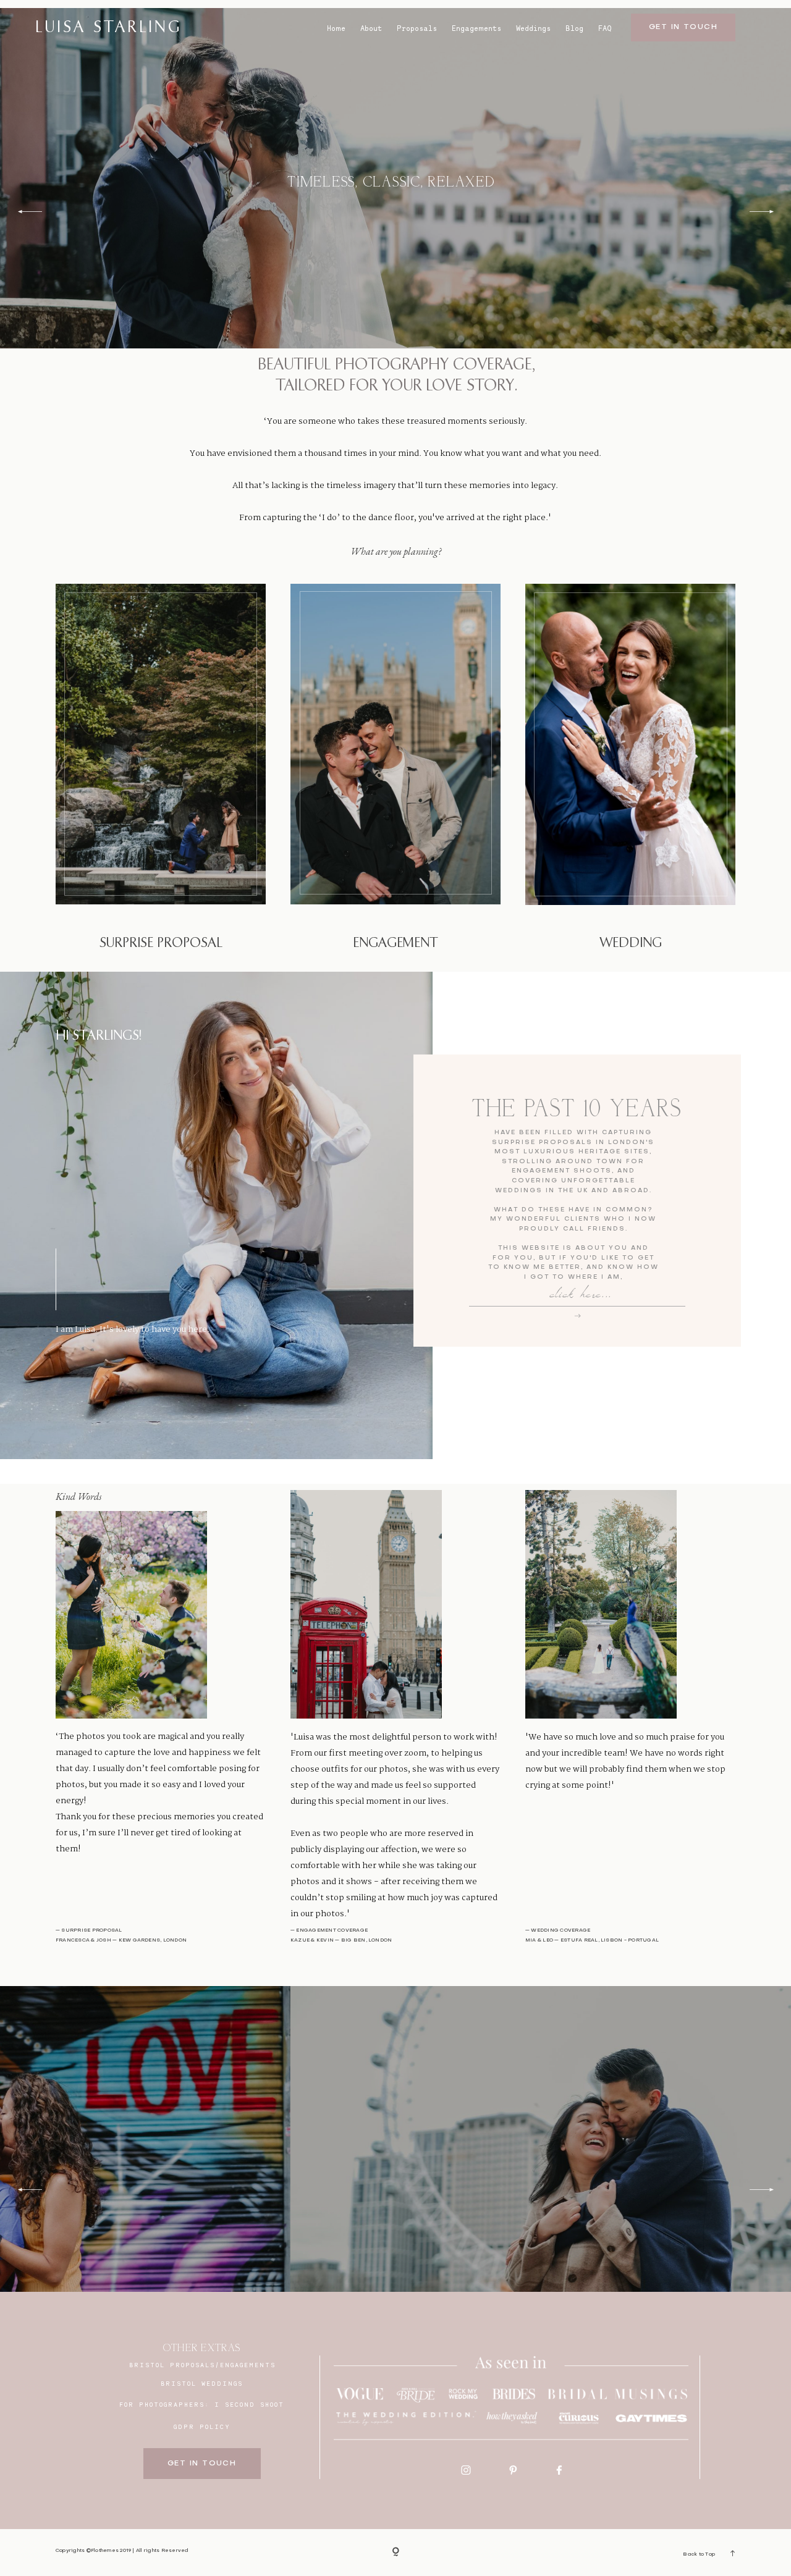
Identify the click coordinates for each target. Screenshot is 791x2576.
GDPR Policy (202, 2427)
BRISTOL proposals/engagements (202, 2365)
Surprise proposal (161, 943)
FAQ (605, 28)
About (371, 28)
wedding (631, 943)
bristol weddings (202, 2383)
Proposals (417, 28)
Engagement (395, 943)
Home (336, 28)
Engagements (476, 28)
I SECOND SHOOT (249, 2404)
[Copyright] (396, 2553)
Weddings (533, 28)
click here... (581, 1298)
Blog (574, 28)
